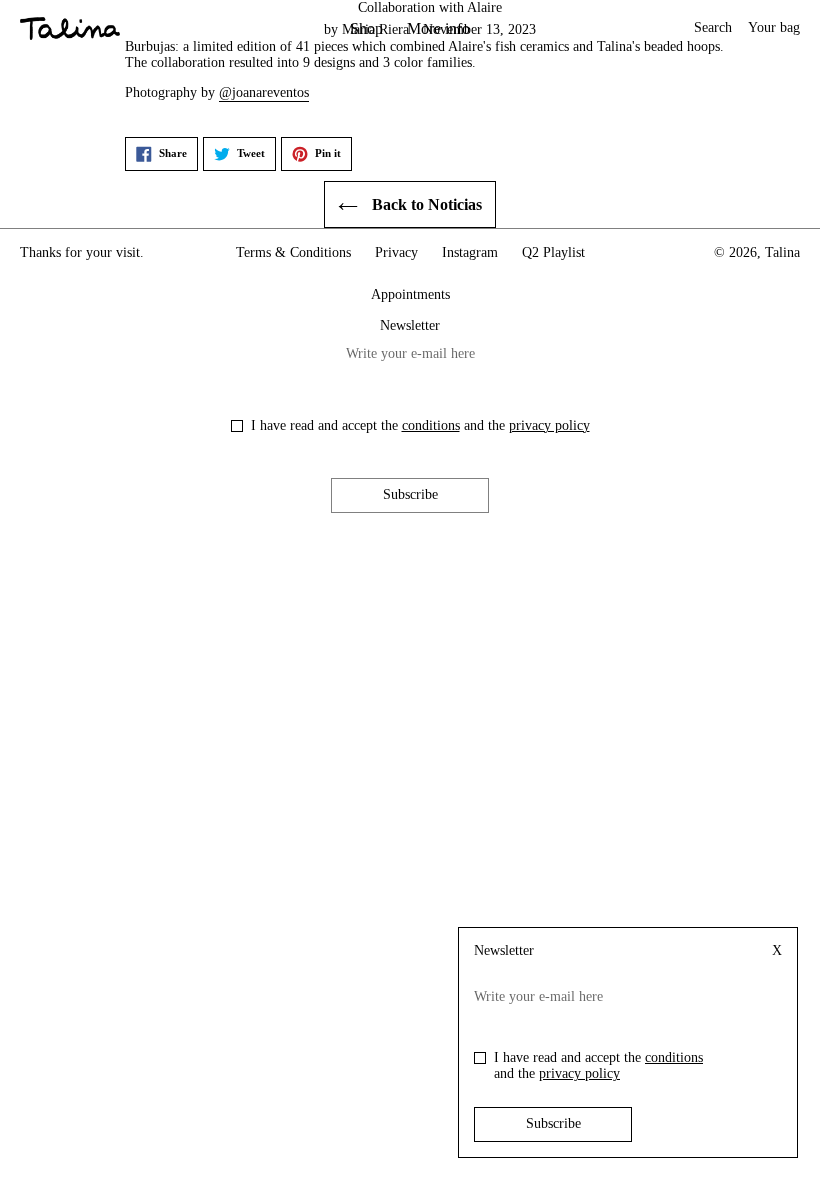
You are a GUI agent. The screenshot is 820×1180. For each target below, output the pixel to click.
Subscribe (410, 494)
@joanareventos (264, 92)
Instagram (470, 252)
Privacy (396, 252)
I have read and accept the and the (420, 425)
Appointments (410, 294)
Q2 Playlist (553, 252)
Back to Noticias (425, 204)
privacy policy (549, 425)
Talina (782, 252)
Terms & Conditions (293, 252)
